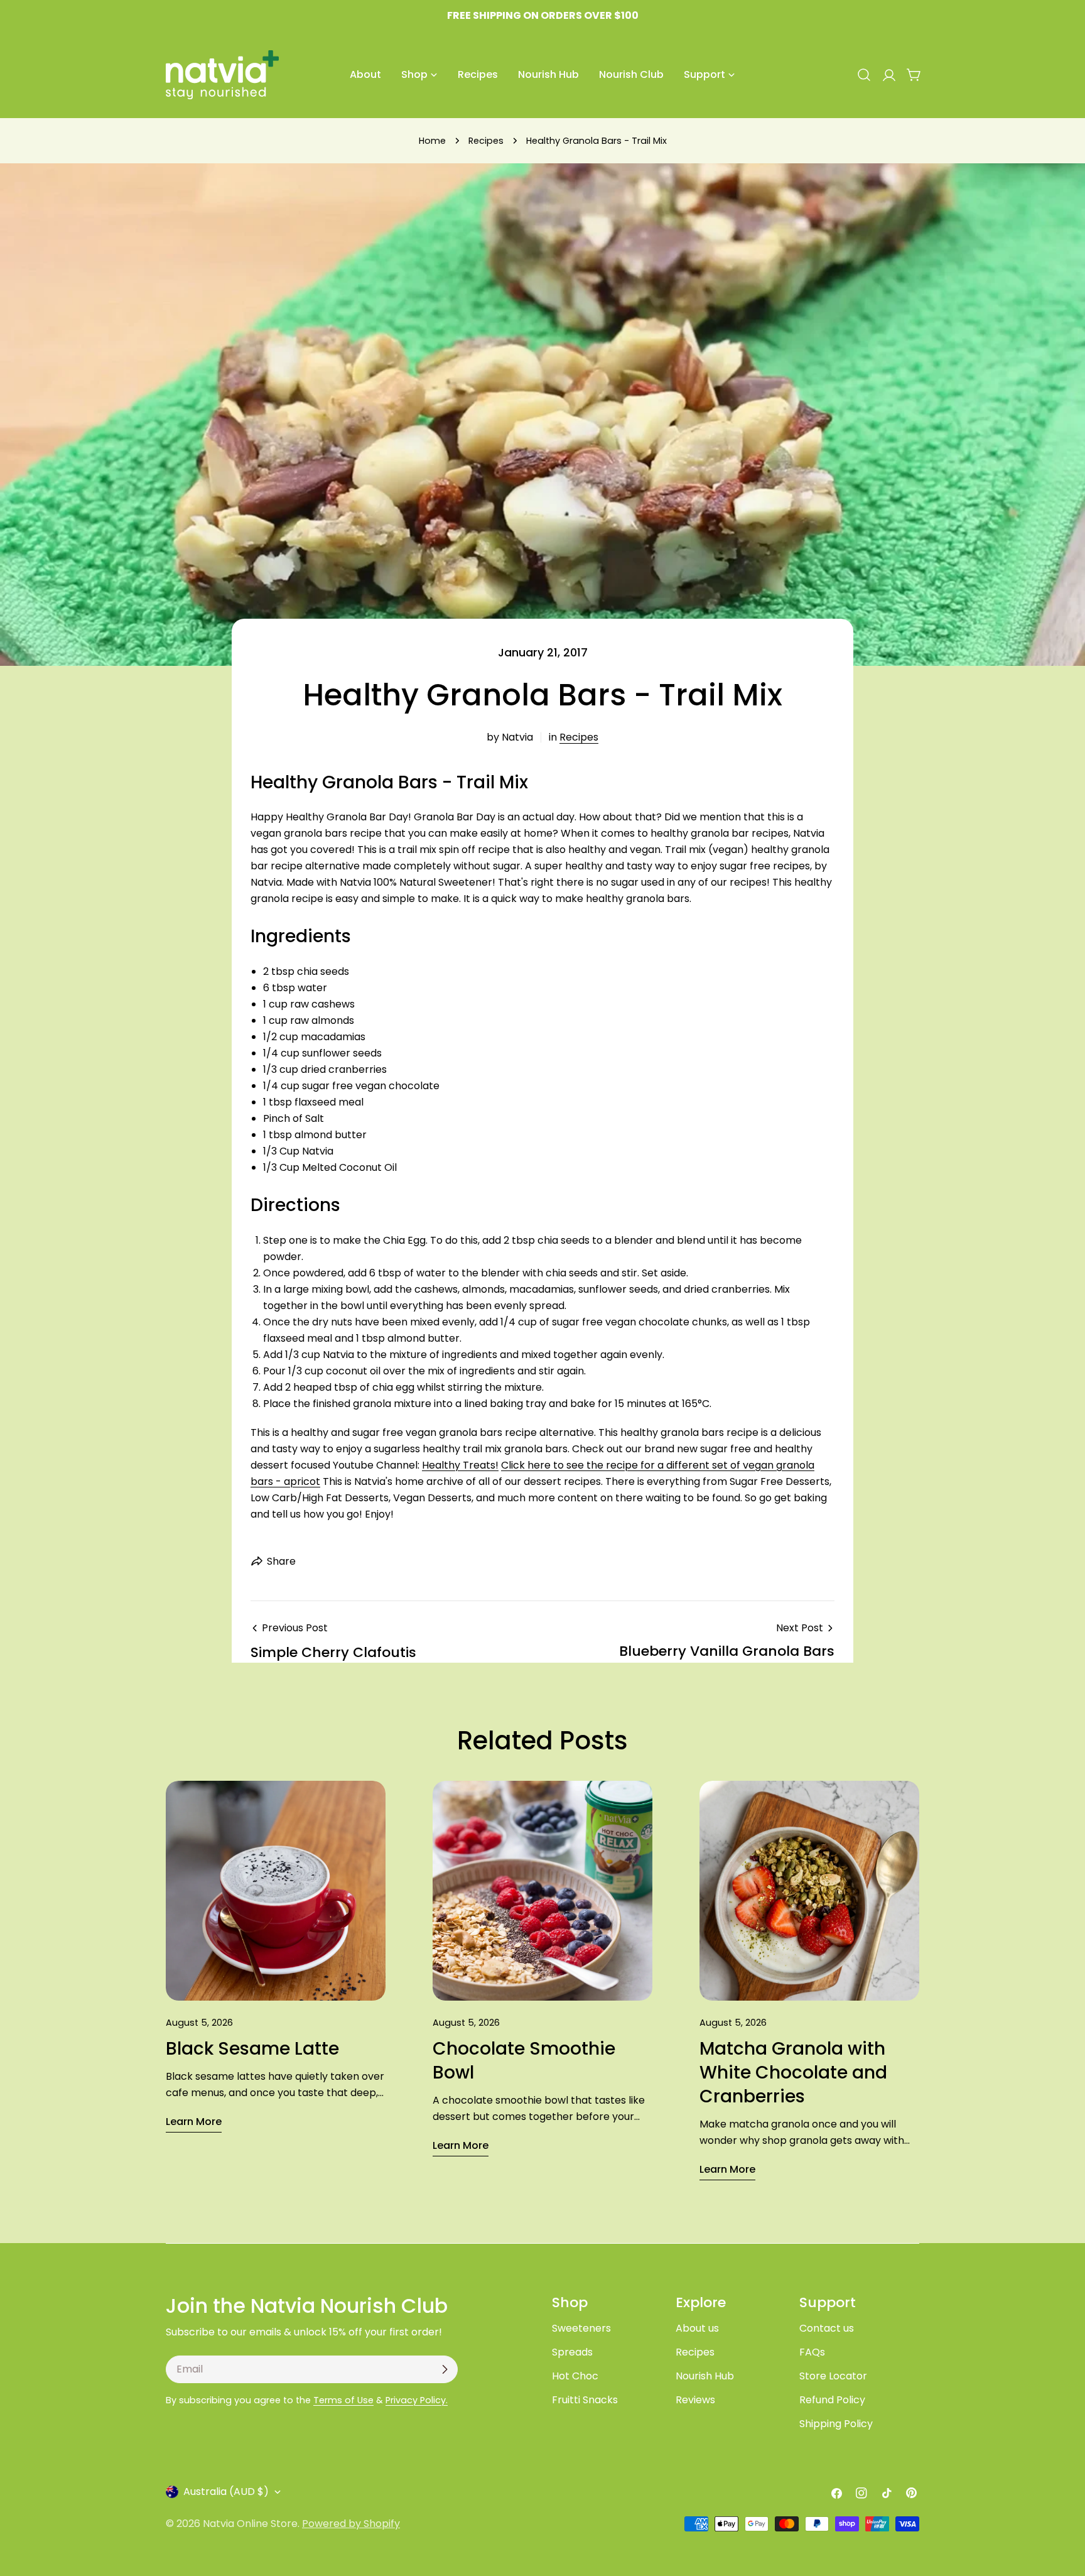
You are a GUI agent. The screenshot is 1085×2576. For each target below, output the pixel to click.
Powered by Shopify (351, 2524)
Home (432, 141)
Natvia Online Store (250, 2524)
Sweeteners (581, 2328)
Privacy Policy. (417, 2400)
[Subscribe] (445, 2369)
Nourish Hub (705, 2376)
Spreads (572, 2352)
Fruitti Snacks (585, 2400)
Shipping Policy (836, 2424)
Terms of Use (343, 2400)
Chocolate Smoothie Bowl (524, 2061)
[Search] (864, 75)
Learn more (194, 2122)
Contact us (827, 2328)
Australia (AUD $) (226, 2492)
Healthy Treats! (460, 1465)
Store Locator (833, 2376)
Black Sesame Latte (252, 2049)
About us (697, 2328)
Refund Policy (832, 2400)
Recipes (486, 141)
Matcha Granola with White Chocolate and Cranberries (793, 2073)
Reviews (695, 2400)
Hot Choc (575, 2376)
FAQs (812, 2352)
